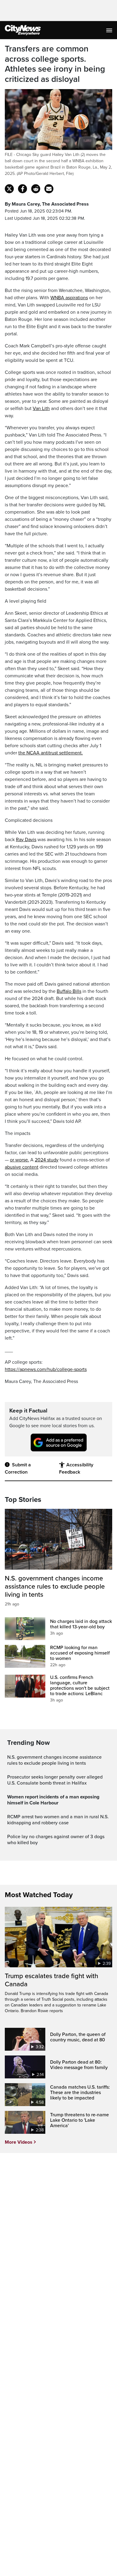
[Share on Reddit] (36, 189)
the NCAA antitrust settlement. (51, 753)
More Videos (19, 2142)
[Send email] (49, 189)
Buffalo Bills (69, 991)
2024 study (47, 1160)
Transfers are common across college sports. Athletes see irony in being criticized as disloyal (55, 64)
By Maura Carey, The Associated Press (47, 204)
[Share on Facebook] (22, 189)
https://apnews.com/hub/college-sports (46, 1369)
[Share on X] (9, 189)
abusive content (22, 1167)
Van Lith (41, 409)
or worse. (19, 1160)
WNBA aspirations (69, 298)
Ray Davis (26, 840)
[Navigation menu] (110, 30)
